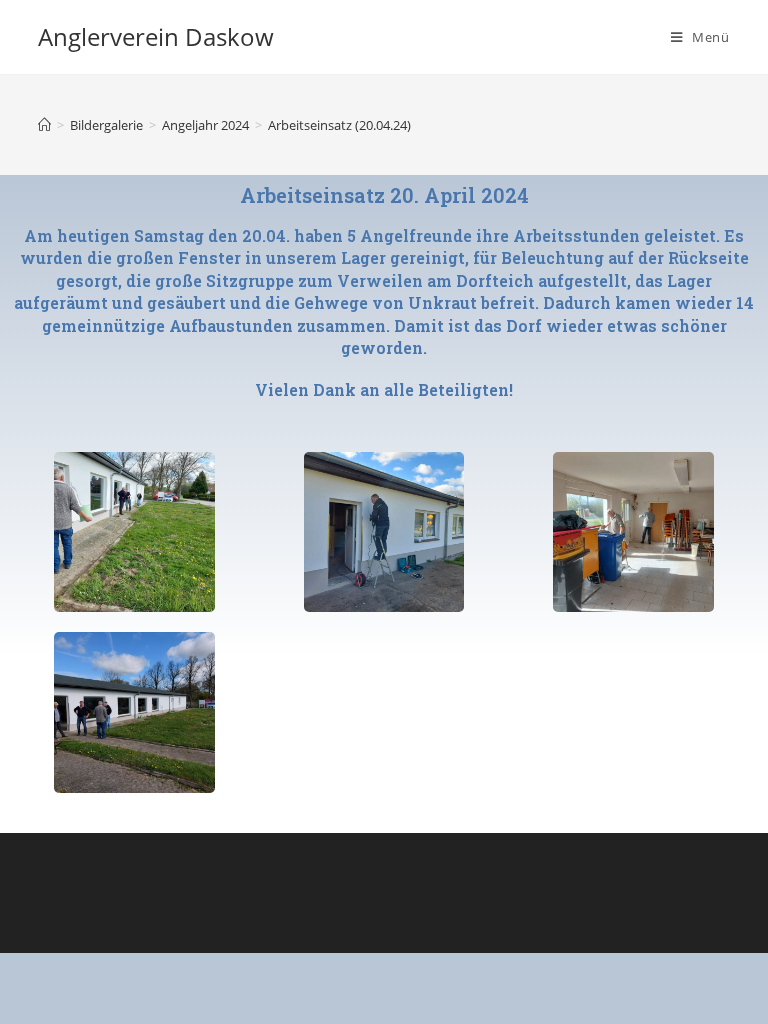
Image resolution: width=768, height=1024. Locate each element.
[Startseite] (44, 125)
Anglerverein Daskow (156, 36)
